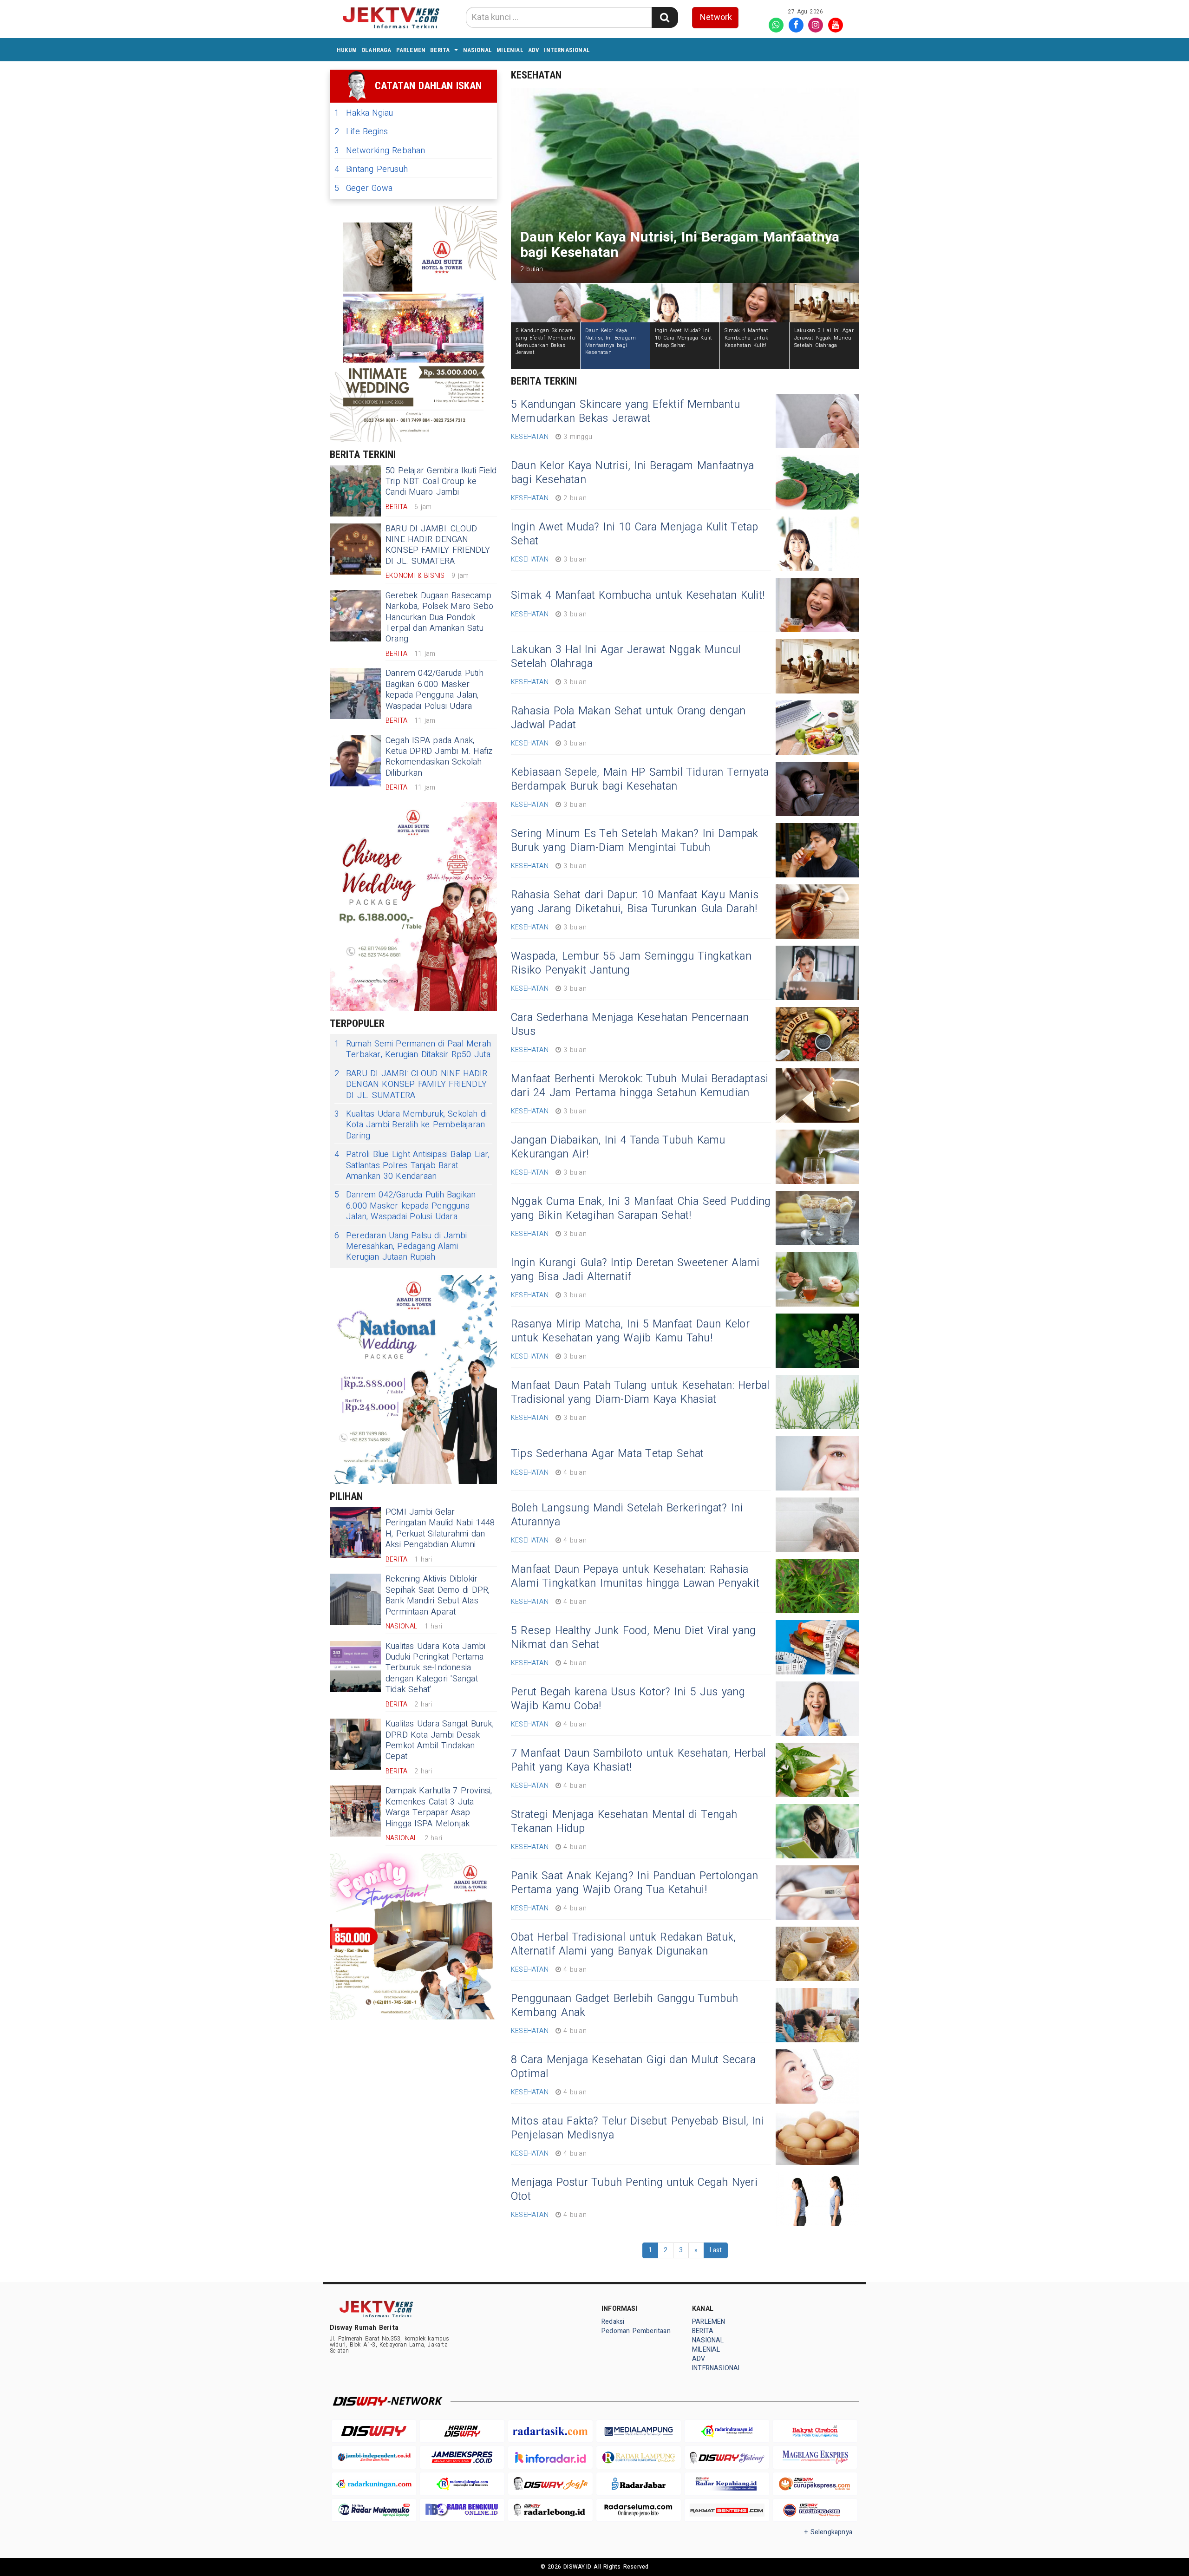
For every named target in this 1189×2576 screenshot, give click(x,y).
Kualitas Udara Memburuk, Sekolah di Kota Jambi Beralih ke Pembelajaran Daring (411, 1125)
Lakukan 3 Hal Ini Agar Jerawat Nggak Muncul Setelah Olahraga (626, 657)
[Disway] (374, 2431)
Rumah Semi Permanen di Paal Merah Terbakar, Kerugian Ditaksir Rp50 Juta (413, 1049)
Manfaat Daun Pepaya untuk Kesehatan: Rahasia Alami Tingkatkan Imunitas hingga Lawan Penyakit (635, 1576)
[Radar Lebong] (550, 2510)
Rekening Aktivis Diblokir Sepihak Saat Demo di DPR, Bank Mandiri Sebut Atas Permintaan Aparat (438, 1595)
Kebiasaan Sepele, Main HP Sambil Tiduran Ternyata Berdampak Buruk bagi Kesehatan (640, 779)
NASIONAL (478, 50)
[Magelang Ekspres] (815, 2457)
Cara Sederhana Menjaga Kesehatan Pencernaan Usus (630, 1025)
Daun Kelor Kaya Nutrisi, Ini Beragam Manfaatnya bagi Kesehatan (632, 473)
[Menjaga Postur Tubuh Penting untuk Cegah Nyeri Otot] (817, 2199)
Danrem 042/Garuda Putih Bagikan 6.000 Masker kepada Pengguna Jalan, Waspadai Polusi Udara (434, 690)
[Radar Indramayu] (727, 2431)
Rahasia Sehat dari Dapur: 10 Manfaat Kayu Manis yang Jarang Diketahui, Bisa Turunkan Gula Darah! (635, 902)
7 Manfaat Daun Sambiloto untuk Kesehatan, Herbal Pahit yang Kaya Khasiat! (638, 1760)
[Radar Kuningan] (374, 2484)
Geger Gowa (363, 188)
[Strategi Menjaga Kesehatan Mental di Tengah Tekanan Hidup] (817, 1831)
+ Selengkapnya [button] (828, 2532)
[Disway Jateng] (727, 2457)
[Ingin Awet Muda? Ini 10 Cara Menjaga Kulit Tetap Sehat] (817, 544)
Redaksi (613, 2322)
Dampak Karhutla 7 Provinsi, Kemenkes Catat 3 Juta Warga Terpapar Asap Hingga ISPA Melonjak (439, 1807)
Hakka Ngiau (364, 113)
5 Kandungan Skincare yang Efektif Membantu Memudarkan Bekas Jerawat (625, 412)
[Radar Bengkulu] (462, 2510)
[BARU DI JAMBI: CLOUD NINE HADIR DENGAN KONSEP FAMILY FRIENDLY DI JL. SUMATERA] (355, 549)
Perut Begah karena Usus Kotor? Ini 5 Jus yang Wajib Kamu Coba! (628, 1699)
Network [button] (716, 17)
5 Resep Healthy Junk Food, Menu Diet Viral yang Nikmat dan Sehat (633, 1638)
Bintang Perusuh (371, 169)
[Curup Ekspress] (815, 2484)
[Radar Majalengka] (462, 2484)
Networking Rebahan (380, 151)
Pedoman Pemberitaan (636, 2331)
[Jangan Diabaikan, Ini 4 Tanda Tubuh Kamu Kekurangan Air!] (817, 1157)
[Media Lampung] (639, 2431)
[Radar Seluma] (639, 2510)
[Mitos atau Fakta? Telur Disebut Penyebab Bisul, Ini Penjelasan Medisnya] (817, 2138)
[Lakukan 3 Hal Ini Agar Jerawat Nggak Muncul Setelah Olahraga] (817, 666)
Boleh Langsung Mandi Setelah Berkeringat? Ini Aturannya (627, 1515)
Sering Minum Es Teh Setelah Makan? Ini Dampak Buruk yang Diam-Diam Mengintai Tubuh (635, 841)
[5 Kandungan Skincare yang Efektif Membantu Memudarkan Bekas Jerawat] (817, 421)
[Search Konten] (665, 17)
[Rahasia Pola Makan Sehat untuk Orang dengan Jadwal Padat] (817, 728)
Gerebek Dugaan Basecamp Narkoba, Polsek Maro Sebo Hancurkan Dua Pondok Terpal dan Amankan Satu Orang (439, 618)
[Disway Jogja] (550, 2484)
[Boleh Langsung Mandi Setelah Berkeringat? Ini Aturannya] (817, 1525)
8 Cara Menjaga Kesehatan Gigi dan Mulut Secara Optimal (633, 2067)
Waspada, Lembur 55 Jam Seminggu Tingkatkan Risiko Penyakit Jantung (631, 963)
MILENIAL (510, 50)
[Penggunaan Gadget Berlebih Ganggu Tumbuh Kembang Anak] (817, 2015)
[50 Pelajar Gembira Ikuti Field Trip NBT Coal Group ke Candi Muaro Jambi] (355, 491)
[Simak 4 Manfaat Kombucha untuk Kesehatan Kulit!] (817, 605)
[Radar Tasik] (550, 2431)
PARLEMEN (411, 50)
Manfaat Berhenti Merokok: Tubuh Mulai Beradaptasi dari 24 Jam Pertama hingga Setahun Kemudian (640, 1086)
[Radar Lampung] (639, 2457)
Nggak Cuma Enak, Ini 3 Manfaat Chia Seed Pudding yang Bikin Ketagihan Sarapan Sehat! (641, 1209)
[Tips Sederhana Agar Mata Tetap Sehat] (817, 1463)
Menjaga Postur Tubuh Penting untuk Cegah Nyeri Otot (634, 2190)
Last (716, 2250)
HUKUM (347, 50)
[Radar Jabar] (639, 2484)
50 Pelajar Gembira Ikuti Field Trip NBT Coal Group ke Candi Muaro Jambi (441, 482)
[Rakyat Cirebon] (815, 2431)
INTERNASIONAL (567, 50)
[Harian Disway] (462, 2431)
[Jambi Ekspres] (462, 2457)
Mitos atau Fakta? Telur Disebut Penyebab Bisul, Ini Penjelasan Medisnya (637, 2128)
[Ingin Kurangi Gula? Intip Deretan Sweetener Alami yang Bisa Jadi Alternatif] (817, 1279)
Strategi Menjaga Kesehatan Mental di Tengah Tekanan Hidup (624, 1822)
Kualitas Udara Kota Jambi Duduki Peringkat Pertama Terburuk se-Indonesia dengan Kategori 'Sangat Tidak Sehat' (435, 1668)
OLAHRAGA (376, 50)
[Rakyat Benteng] (727, 2510)
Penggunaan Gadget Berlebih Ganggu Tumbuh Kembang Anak (624, 2006)
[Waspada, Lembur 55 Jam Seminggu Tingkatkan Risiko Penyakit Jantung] (817, 973)
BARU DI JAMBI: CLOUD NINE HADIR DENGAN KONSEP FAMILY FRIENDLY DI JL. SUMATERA (438, 545)
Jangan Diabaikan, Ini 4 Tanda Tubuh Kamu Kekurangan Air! (618, 1147)
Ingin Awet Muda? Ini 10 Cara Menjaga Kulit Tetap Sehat (634, 534)
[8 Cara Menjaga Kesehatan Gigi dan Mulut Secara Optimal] (817, 2076)
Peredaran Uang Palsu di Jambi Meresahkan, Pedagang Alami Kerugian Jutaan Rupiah (401, 1247)
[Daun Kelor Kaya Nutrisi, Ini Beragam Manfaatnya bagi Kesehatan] (817, 482)
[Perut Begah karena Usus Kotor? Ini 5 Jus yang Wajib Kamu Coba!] (817, 1709)
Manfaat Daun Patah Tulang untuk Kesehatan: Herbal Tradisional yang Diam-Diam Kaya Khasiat (640, 1393)
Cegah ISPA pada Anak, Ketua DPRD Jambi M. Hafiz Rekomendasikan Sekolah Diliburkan (439, 757)
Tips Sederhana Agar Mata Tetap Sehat (608, 1454)
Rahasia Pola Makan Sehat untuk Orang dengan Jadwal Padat (628, 718)
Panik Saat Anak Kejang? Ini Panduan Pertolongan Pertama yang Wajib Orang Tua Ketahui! (634, 1883)
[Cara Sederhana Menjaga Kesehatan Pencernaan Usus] (817, 1034)
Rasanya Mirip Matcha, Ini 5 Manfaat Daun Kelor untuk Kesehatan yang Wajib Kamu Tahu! (630, 1331)
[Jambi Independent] (374, 2457)
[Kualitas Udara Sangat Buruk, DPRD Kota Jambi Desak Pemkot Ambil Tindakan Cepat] (355, 1744)
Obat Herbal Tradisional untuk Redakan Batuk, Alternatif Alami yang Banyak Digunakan (623, 1944)
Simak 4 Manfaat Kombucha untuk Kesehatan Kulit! (638, 595)
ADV (534, 50)
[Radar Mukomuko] (374, 2510)
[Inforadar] (550, 2457)
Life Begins (361, 132)
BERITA (440, 50)
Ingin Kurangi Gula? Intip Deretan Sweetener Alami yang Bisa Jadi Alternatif (635, 1270)
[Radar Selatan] (815, 2510)
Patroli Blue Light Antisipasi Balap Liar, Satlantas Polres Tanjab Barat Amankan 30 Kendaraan (412, 1165)
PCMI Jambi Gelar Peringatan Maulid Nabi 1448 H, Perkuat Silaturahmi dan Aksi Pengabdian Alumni (440, 1528)
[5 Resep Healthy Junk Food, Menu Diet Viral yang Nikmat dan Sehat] (817, 1647)
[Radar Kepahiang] (727, 2484)
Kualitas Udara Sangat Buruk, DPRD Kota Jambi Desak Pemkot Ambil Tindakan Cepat (440, 1740)
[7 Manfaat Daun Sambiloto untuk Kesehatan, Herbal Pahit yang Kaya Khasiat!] (817, 1770)
